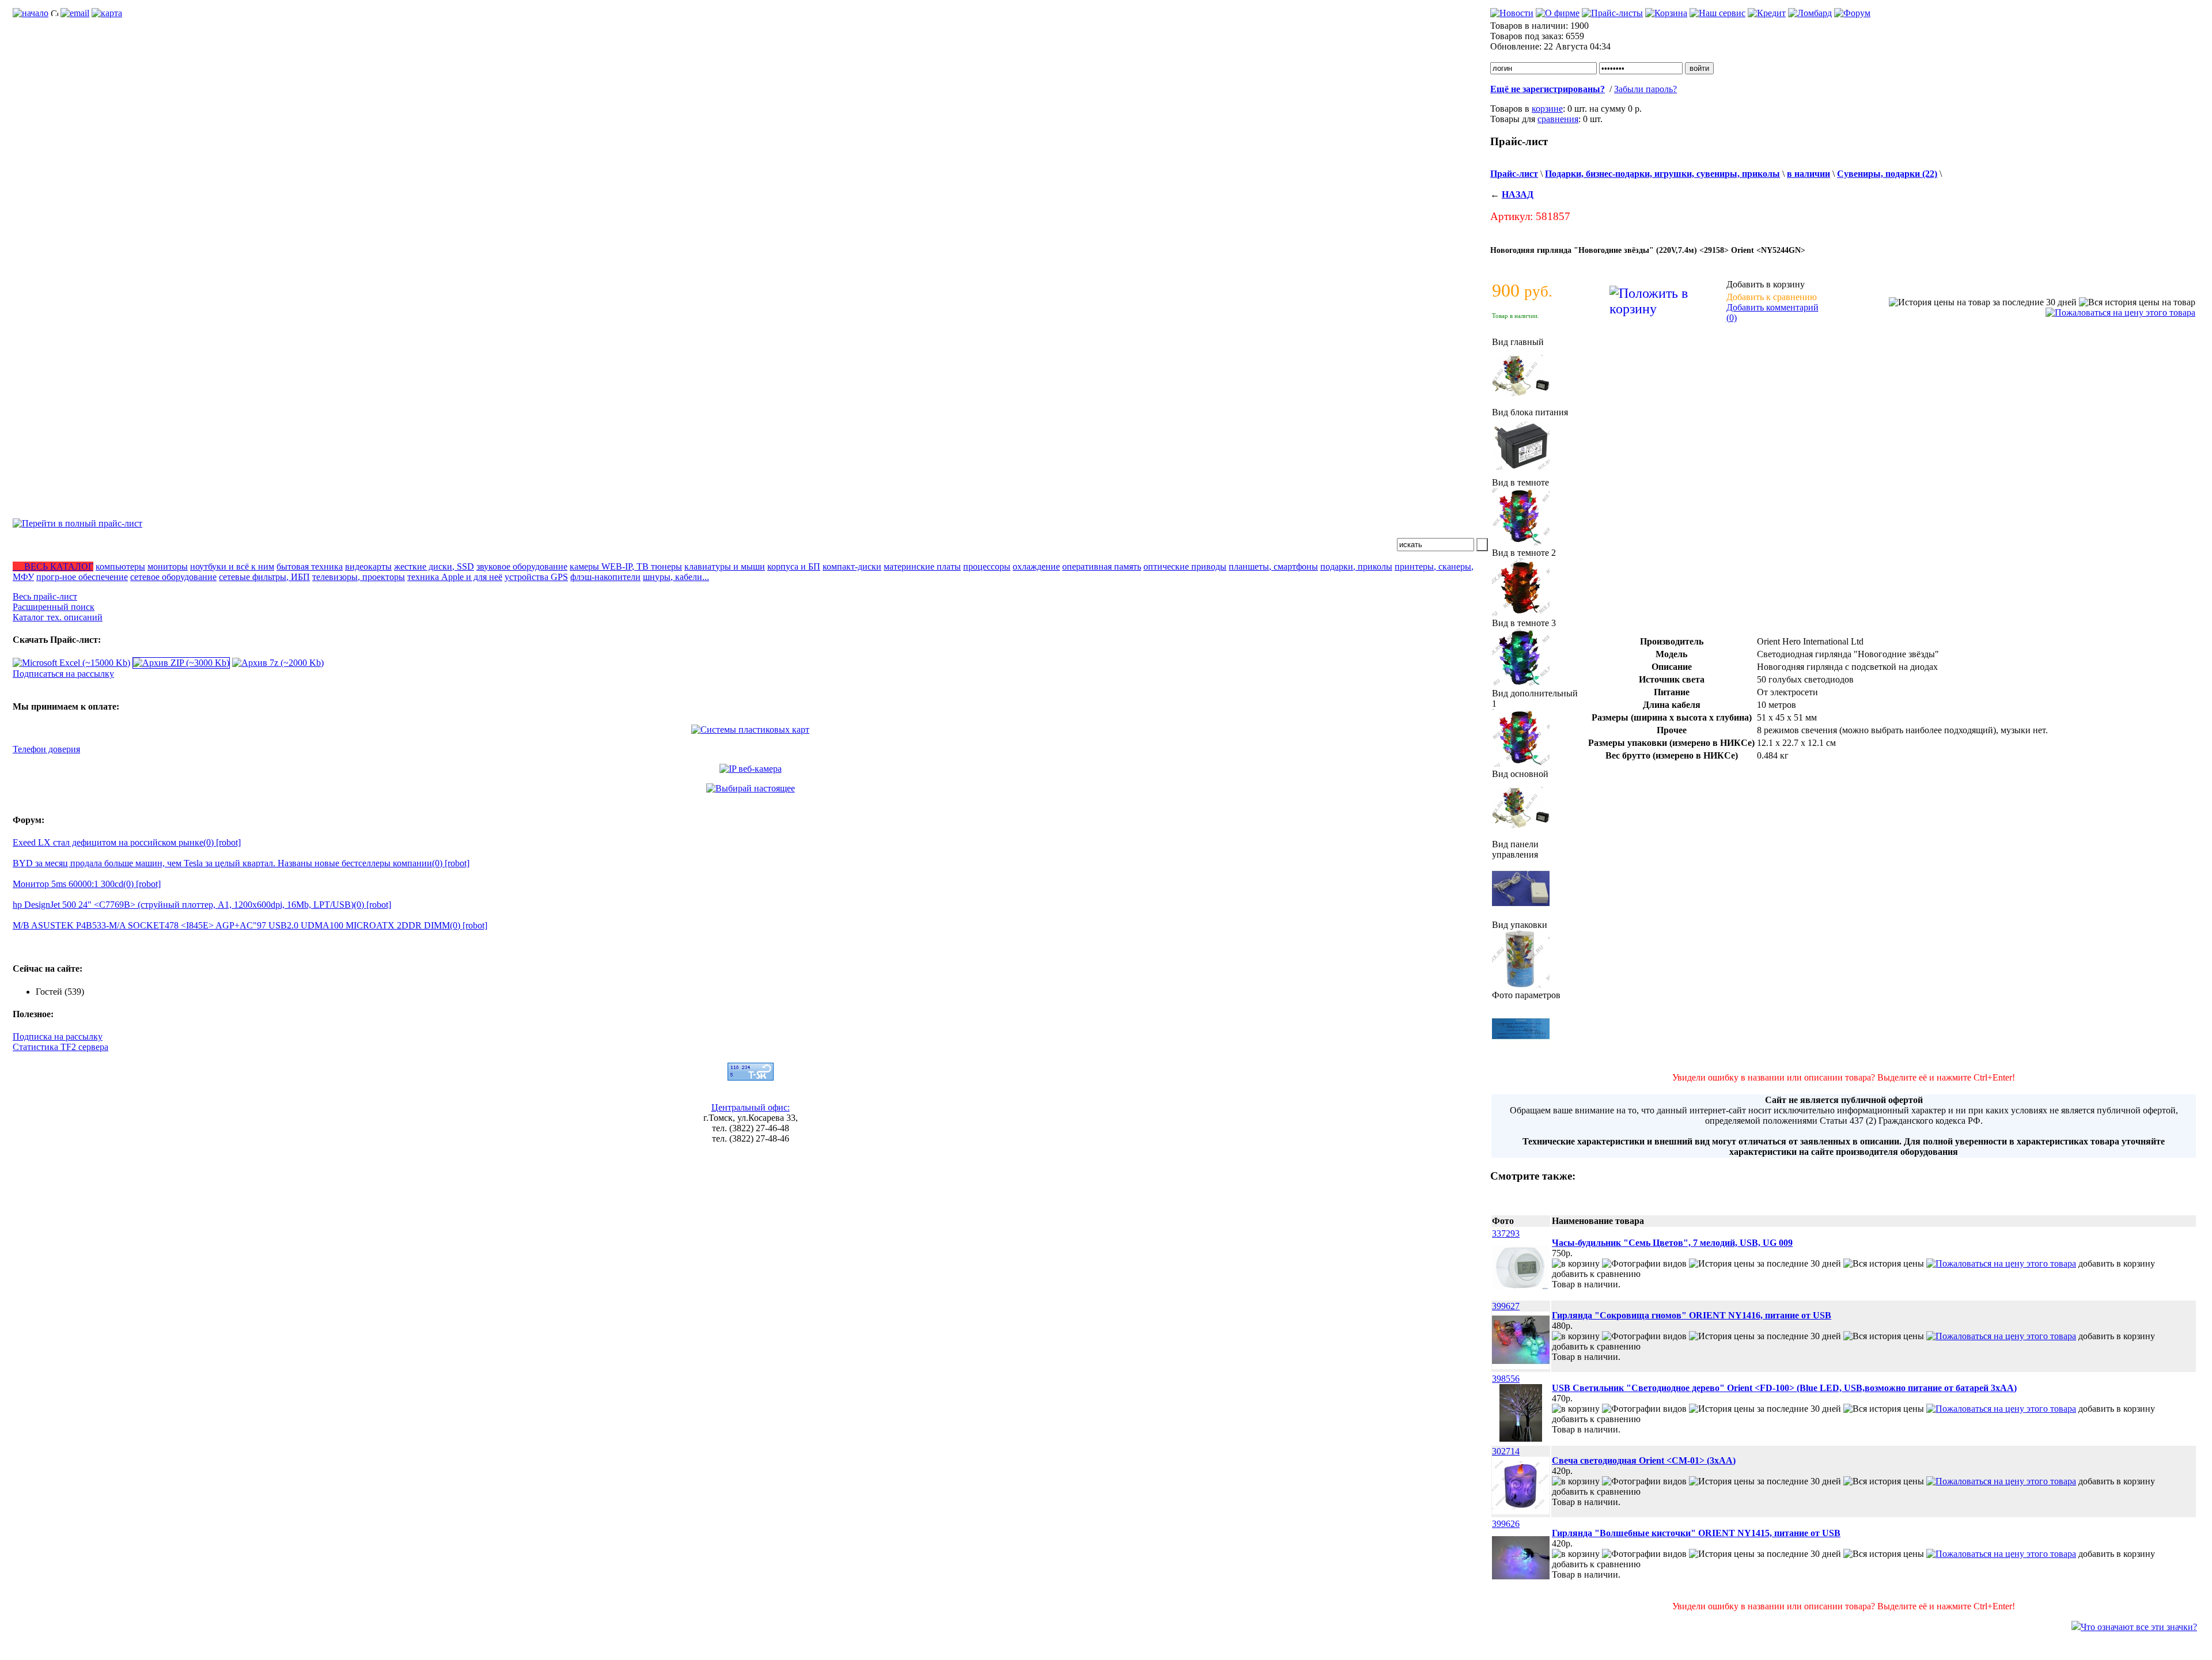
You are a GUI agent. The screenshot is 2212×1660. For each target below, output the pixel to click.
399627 (1506, 1306)
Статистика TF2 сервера (60, 1047)
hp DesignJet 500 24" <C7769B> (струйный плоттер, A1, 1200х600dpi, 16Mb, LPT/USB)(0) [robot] (202, 905)
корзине (1547, 109)
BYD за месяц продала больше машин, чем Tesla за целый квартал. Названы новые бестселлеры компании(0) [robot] (241, 863)
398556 (1506, 1379)
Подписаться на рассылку (63, 674)
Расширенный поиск (54, 607)
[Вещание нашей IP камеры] (751, 769)
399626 (1506, 1524)
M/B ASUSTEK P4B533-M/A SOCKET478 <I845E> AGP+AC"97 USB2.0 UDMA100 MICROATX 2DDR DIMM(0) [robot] (250, 925)
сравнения (1558, 119)
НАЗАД (1518, 194)
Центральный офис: (751, 1107)
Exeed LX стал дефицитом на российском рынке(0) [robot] (127, 842)
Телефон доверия (46, 749)
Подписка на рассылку (58, 1036)
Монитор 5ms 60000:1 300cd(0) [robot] (87, 884)
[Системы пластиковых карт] (750, 729)
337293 (1506, 1233)
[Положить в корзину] (1576, 1263)
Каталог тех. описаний (58, 617)
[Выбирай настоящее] (751, 788)
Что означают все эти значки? (2139, 1627)
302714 (1506, 1451)
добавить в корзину (2117, 1263)
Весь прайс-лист (45, 596)
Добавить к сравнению (1772, 297)
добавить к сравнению (1596, 1274)
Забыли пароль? (1645, 89)
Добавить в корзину (1766, 284)
